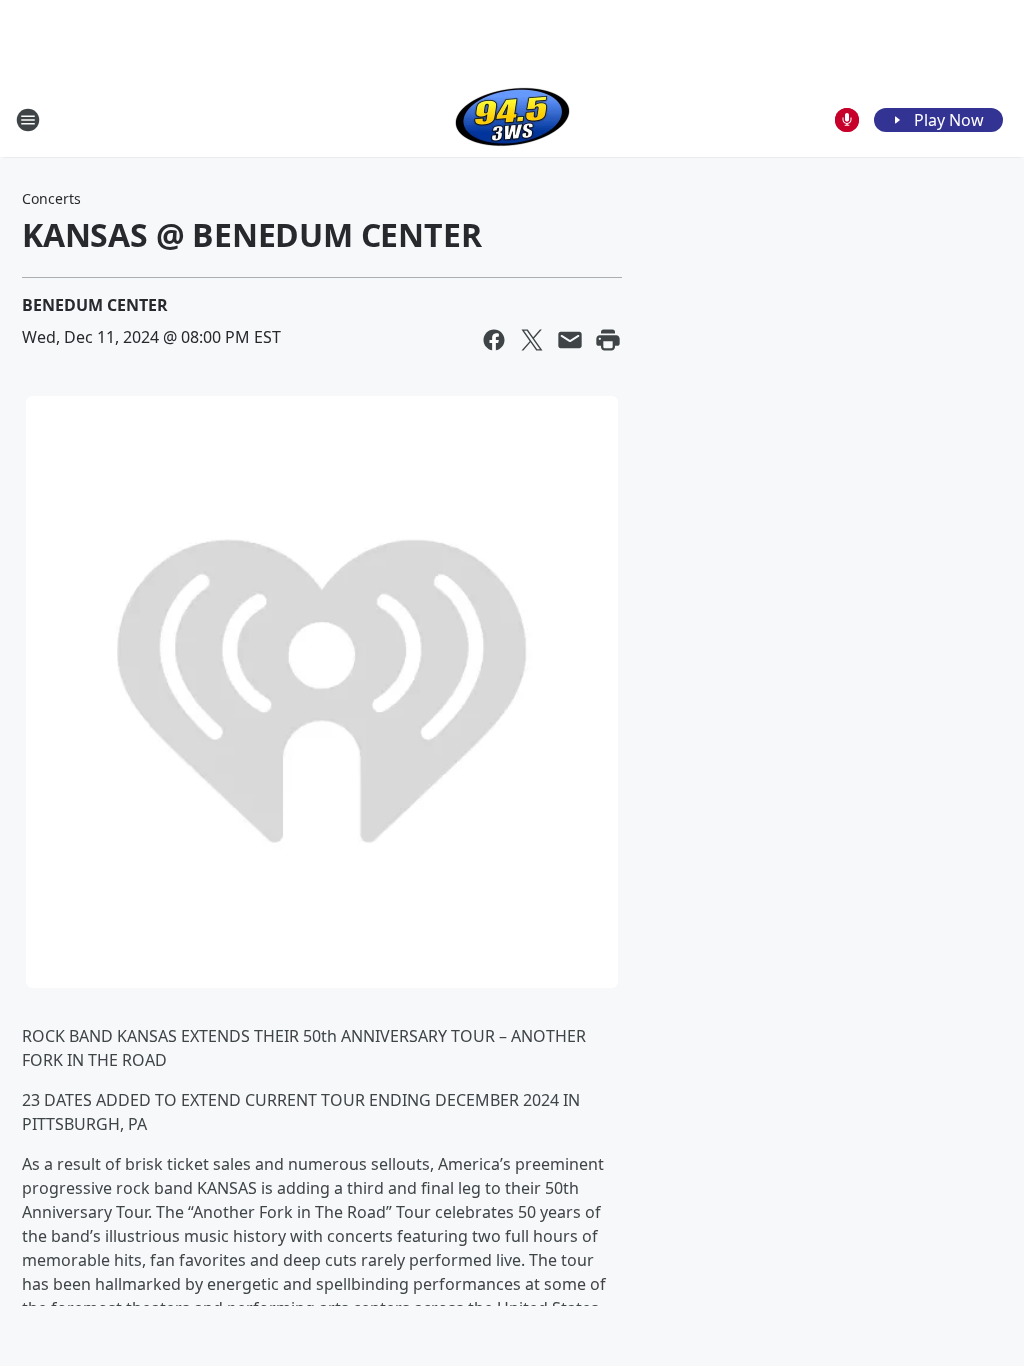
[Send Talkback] (847, 120)
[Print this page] (608, 340)
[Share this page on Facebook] (494, 340)
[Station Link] (512, 119)
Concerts (51, 198)
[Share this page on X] (532, 340)
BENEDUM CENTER (95, 305)
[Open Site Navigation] (28, 120)
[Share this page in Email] (570, 340)
